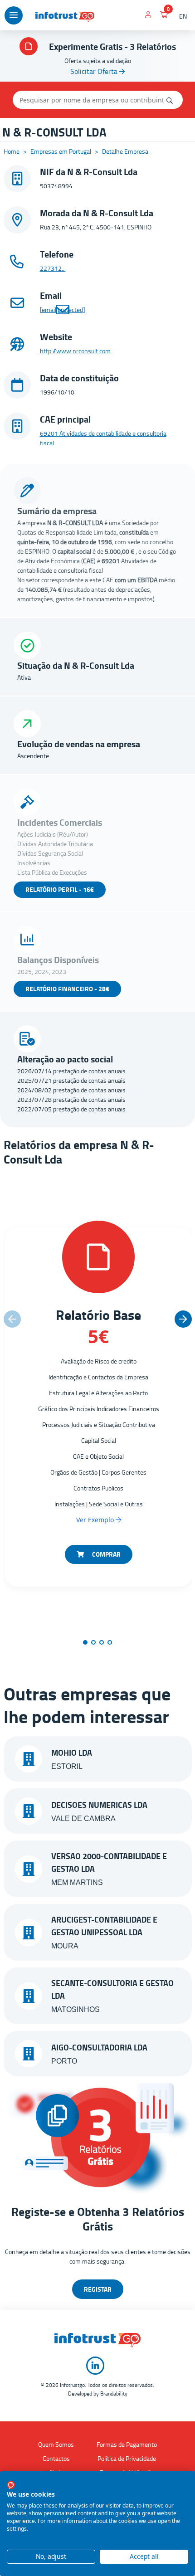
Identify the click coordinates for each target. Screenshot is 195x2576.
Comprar (106, 1554)
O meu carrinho (164, 16)
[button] (183, 1319)
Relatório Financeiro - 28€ (67, 989)
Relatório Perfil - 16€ (60, 889)
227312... (53, 268)
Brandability (114, 2393)
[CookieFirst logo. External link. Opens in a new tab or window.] (11, 2485)
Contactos (56, 2458)
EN (183, 16)
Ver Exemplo (96, 1520)
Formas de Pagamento (127, 2444)
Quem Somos (56, 2444)
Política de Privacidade (127, 2458)
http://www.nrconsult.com (75, 351)
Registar (98, 2289)
